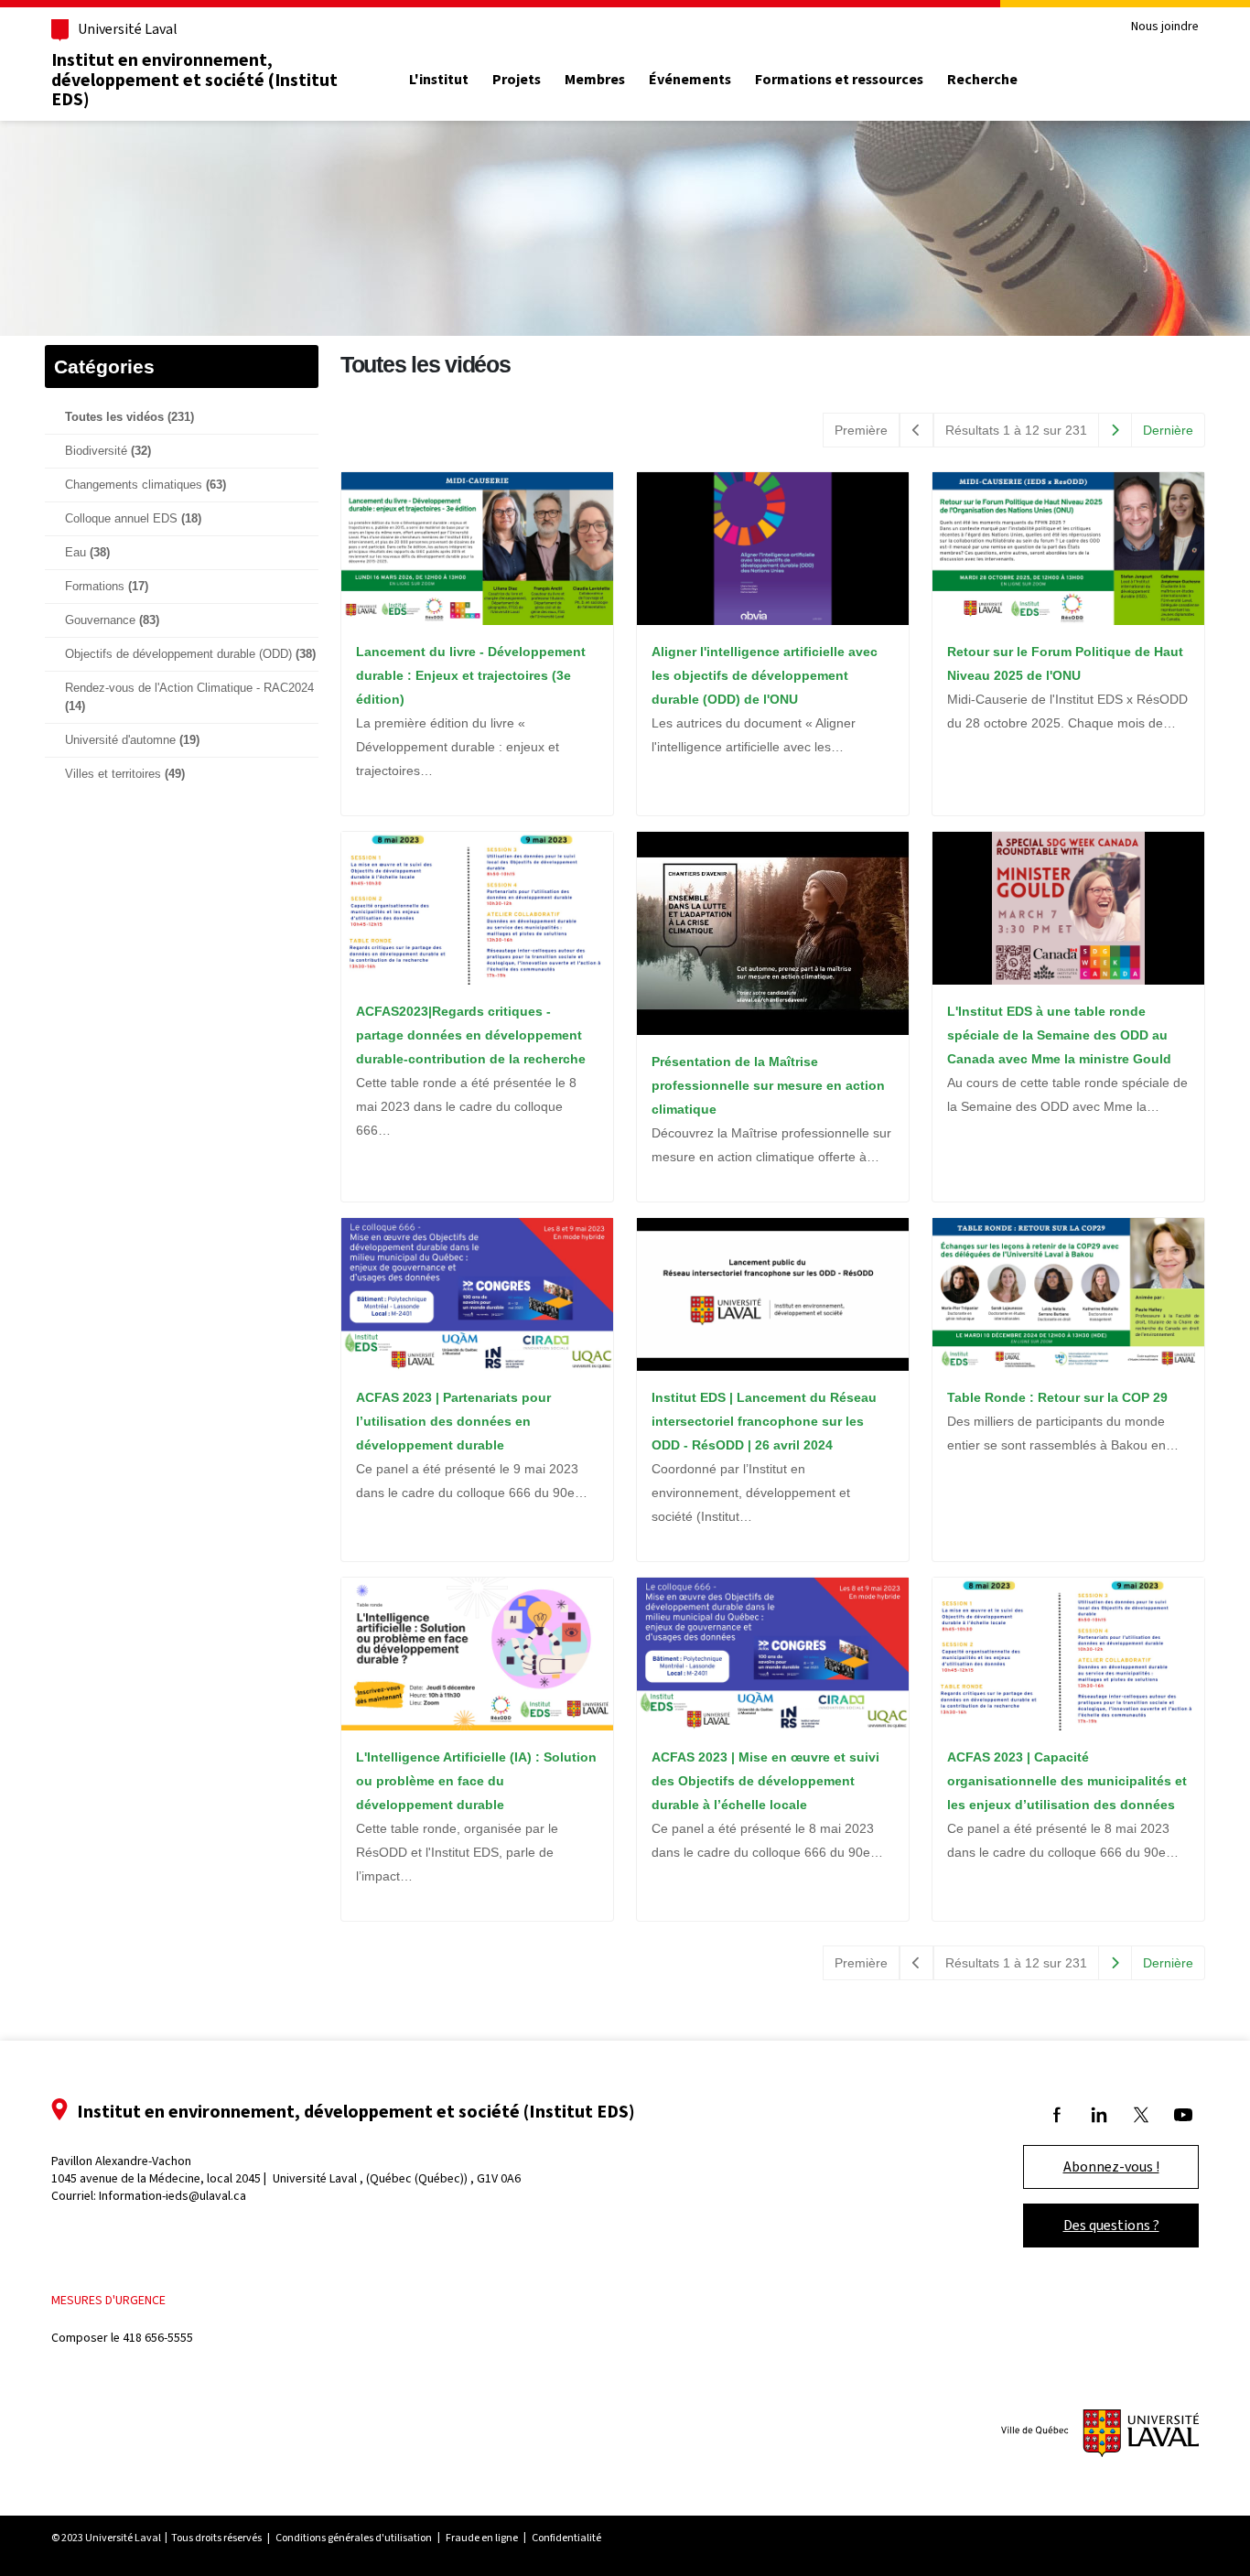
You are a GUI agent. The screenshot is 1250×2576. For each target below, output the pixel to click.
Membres (595, 80)
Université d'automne (132, 740)
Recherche (982, 80)
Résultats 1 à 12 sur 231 (1016, 430)
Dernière (1168, 430)
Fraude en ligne (482, 2538)
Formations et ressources (839, 80)
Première (861, 430)
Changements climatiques (145, 485)
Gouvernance (112, 620)
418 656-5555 (158, 2338)
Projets (517, 80)
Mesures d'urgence (108, 2300)
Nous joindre (1165, 27)
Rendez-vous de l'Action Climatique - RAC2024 (189, 697)
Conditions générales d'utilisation (354, 2538)
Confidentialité (566, 2538)
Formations (107, 587)
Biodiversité (108, 451)
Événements (690, 80)
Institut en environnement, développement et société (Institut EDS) (194, 79)
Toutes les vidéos (129, 417)
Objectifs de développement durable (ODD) (190, 654)
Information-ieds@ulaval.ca (172, 2196)
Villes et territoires (125, 774)
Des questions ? (1111, 2225)
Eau (87, 553)
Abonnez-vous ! (1111, 2166)
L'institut (439, 80)
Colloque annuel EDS (133, 519)
